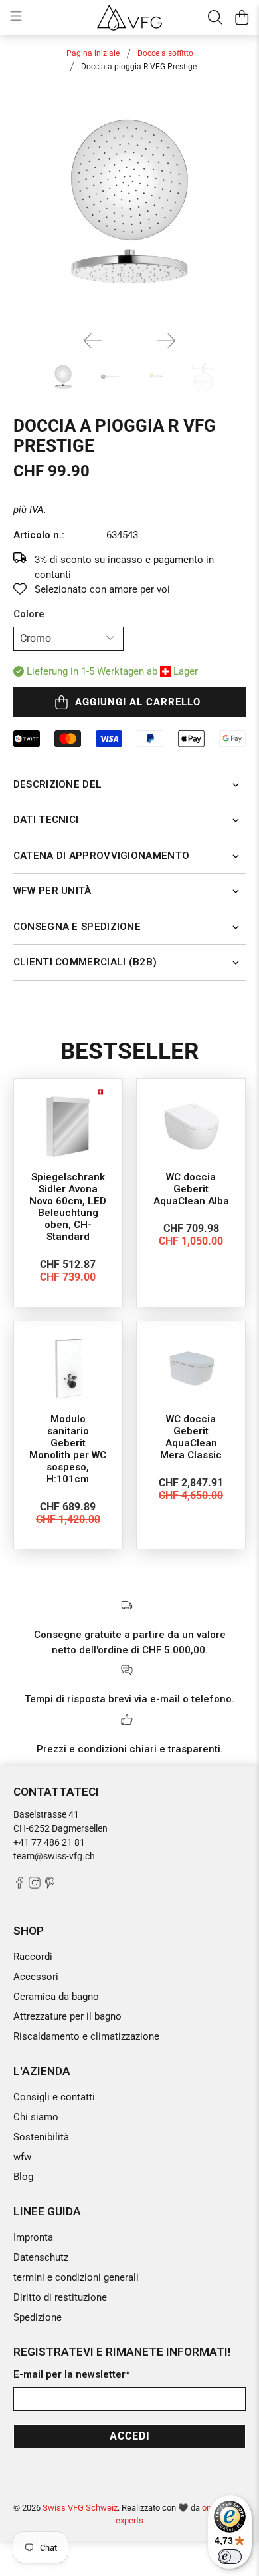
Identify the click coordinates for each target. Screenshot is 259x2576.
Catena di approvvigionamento (101, 856)
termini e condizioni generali (76, 2277)
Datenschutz (41, 2257)
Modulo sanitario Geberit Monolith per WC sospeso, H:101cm (68, 1449)
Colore (29, 614)
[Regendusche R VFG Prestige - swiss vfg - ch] (130, 205)
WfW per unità (52, 891)
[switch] (230, 2557)
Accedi (130, 2436)
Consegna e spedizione (77, 927)
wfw (22, 2157)
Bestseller (129, 1051)
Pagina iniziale (93, 53)
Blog (23, 2177)
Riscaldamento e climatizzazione (86, 2036)
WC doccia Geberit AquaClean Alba (191, 1189)
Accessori (36, 1977)
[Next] (166, 341)
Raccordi (33, 1957)
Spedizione (38, 2317)
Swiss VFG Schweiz (80, 2508)
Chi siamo (36, 2117)
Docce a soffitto (165, 53)
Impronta (33, 2237)
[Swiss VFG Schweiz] (130, 17)
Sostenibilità (41, 2137)
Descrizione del (58, 784)
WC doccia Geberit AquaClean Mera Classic (191, 1437)
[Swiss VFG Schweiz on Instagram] (35, 1885)
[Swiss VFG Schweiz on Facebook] (19, 1885)
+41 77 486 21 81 (49, 1842)
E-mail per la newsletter (72, 2374)
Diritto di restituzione (60, 2297)
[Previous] (93, 341)
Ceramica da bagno (56, 1997)
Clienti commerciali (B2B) (85, 962)
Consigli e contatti (54, 2097)
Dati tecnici (46, 820)
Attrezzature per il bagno (67, 2016)
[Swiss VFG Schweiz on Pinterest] (50, 1885)
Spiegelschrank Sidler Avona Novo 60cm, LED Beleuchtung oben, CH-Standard (68, 1207)
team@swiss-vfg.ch (54, 1856)
